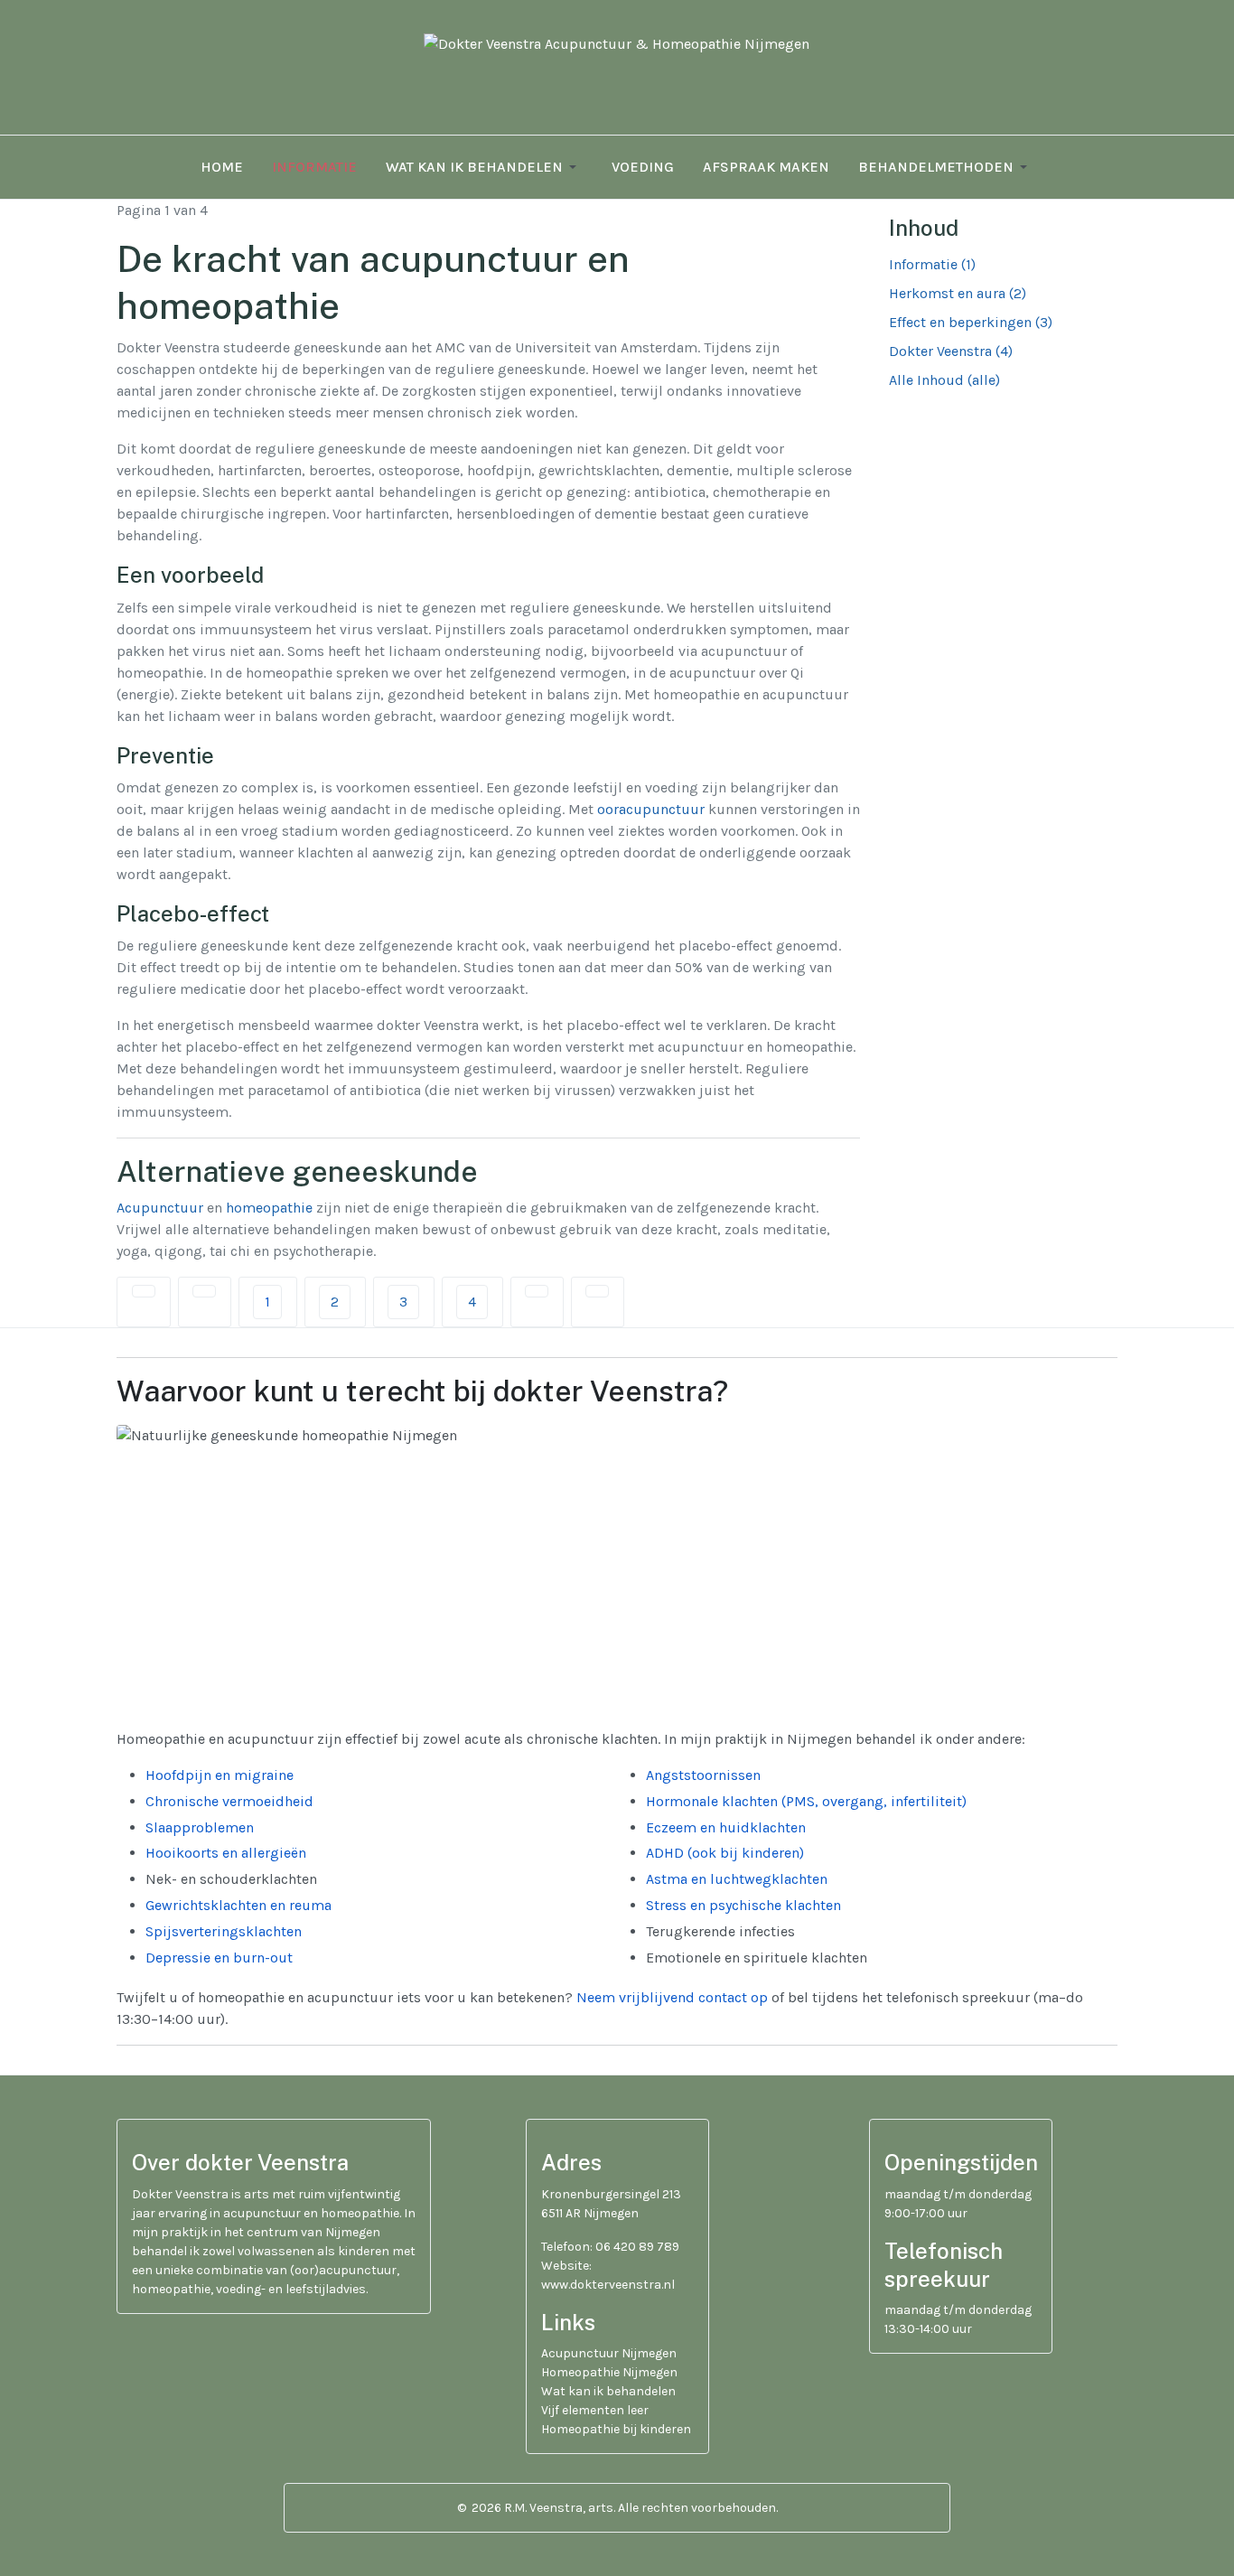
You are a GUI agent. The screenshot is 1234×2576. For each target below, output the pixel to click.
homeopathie (269, 1208)
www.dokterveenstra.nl (608, 2285)
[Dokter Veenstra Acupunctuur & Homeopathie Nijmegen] (617, 75)
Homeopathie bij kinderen (616, 2429)
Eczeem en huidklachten (726, 1827)
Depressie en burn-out (219, 1958)
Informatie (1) (932, 264)
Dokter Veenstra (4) (951, 351)
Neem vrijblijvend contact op (672, 1997)
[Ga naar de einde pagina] (597, 1291)
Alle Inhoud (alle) (944, 380)
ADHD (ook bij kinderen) (725, 1853)
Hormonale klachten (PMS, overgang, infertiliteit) (806, 1801)
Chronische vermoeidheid (229, 1801)
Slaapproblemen (200, 1827)
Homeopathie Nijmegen (609, 2372)
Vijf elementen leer (595, 2410)
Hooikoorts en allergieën (226, 1853)
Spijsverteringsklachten (224, 1931)
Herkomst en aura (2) (958, 293)
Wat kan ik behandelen (608, 2391)
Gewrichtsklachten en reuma (238, 1905)
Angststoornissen (703, 1775)
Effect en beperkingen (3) (971, 322)
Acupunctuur (160, 1208)
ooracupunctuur (651, 809)
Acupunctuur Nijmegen (609, 2353)
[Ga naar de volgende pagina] (537, 1291)
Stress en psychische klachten (743, 1905)
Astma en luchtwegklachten (737, 1879)
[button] (484, 167)
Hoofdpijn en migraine (220, 1775)
